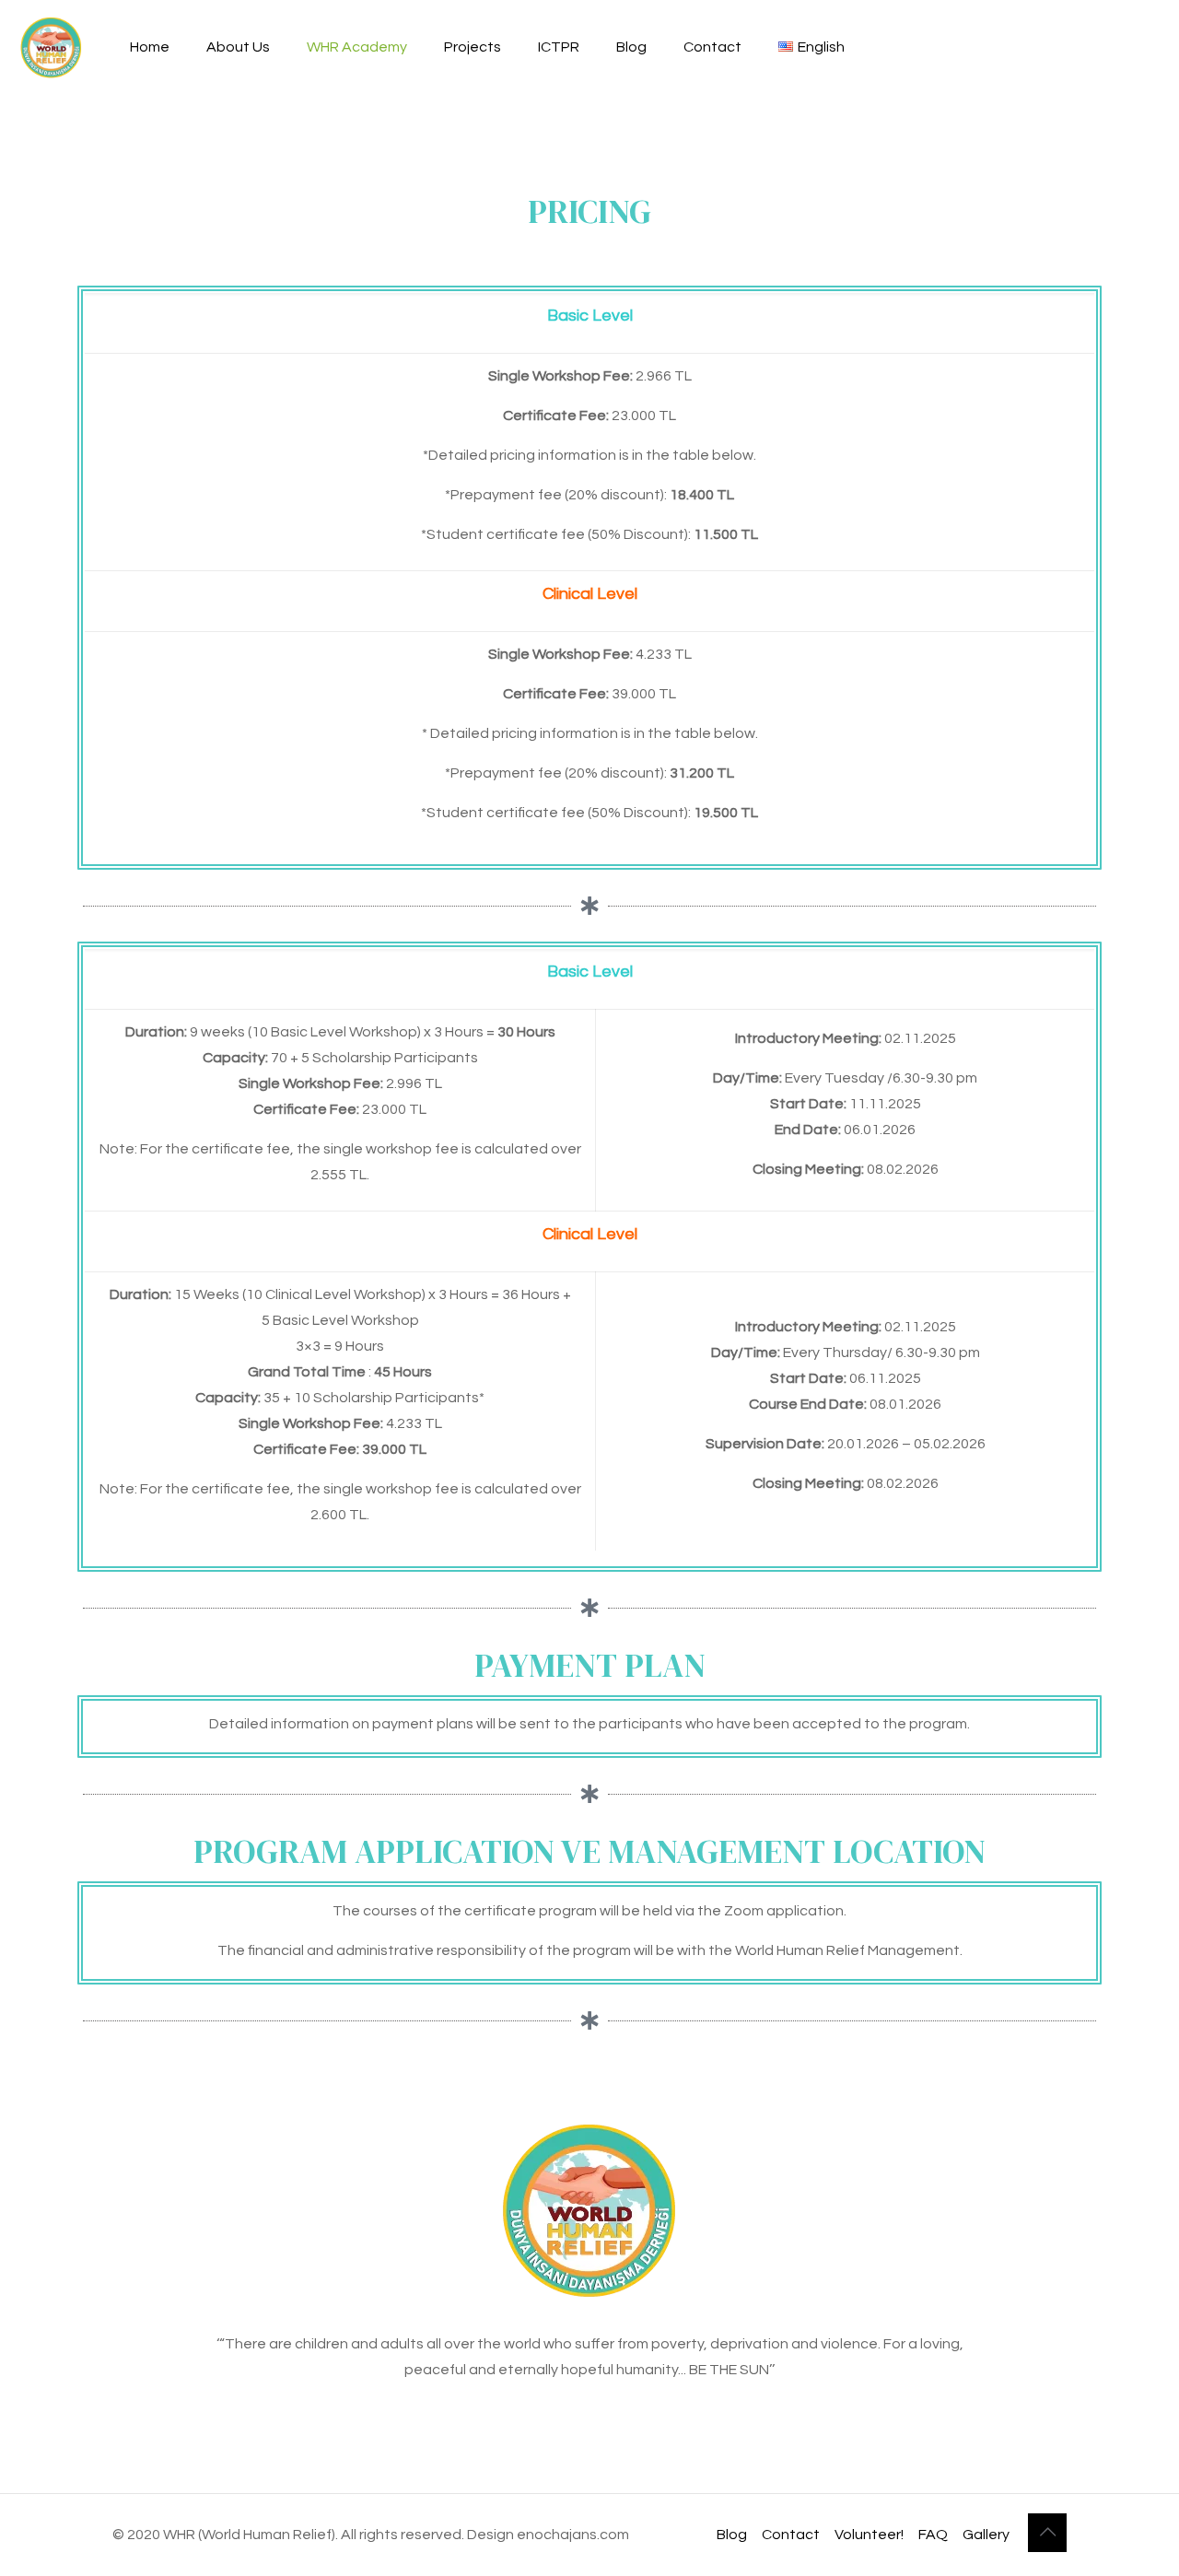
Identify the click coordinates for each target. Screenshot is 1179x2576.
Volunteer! (869, 2535)
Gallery (986, 2535)
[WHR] (51, 47)
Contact (791, 2535)
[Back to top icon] (1047, 2533)
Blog (732, 2535)
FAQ (933, 2535)
